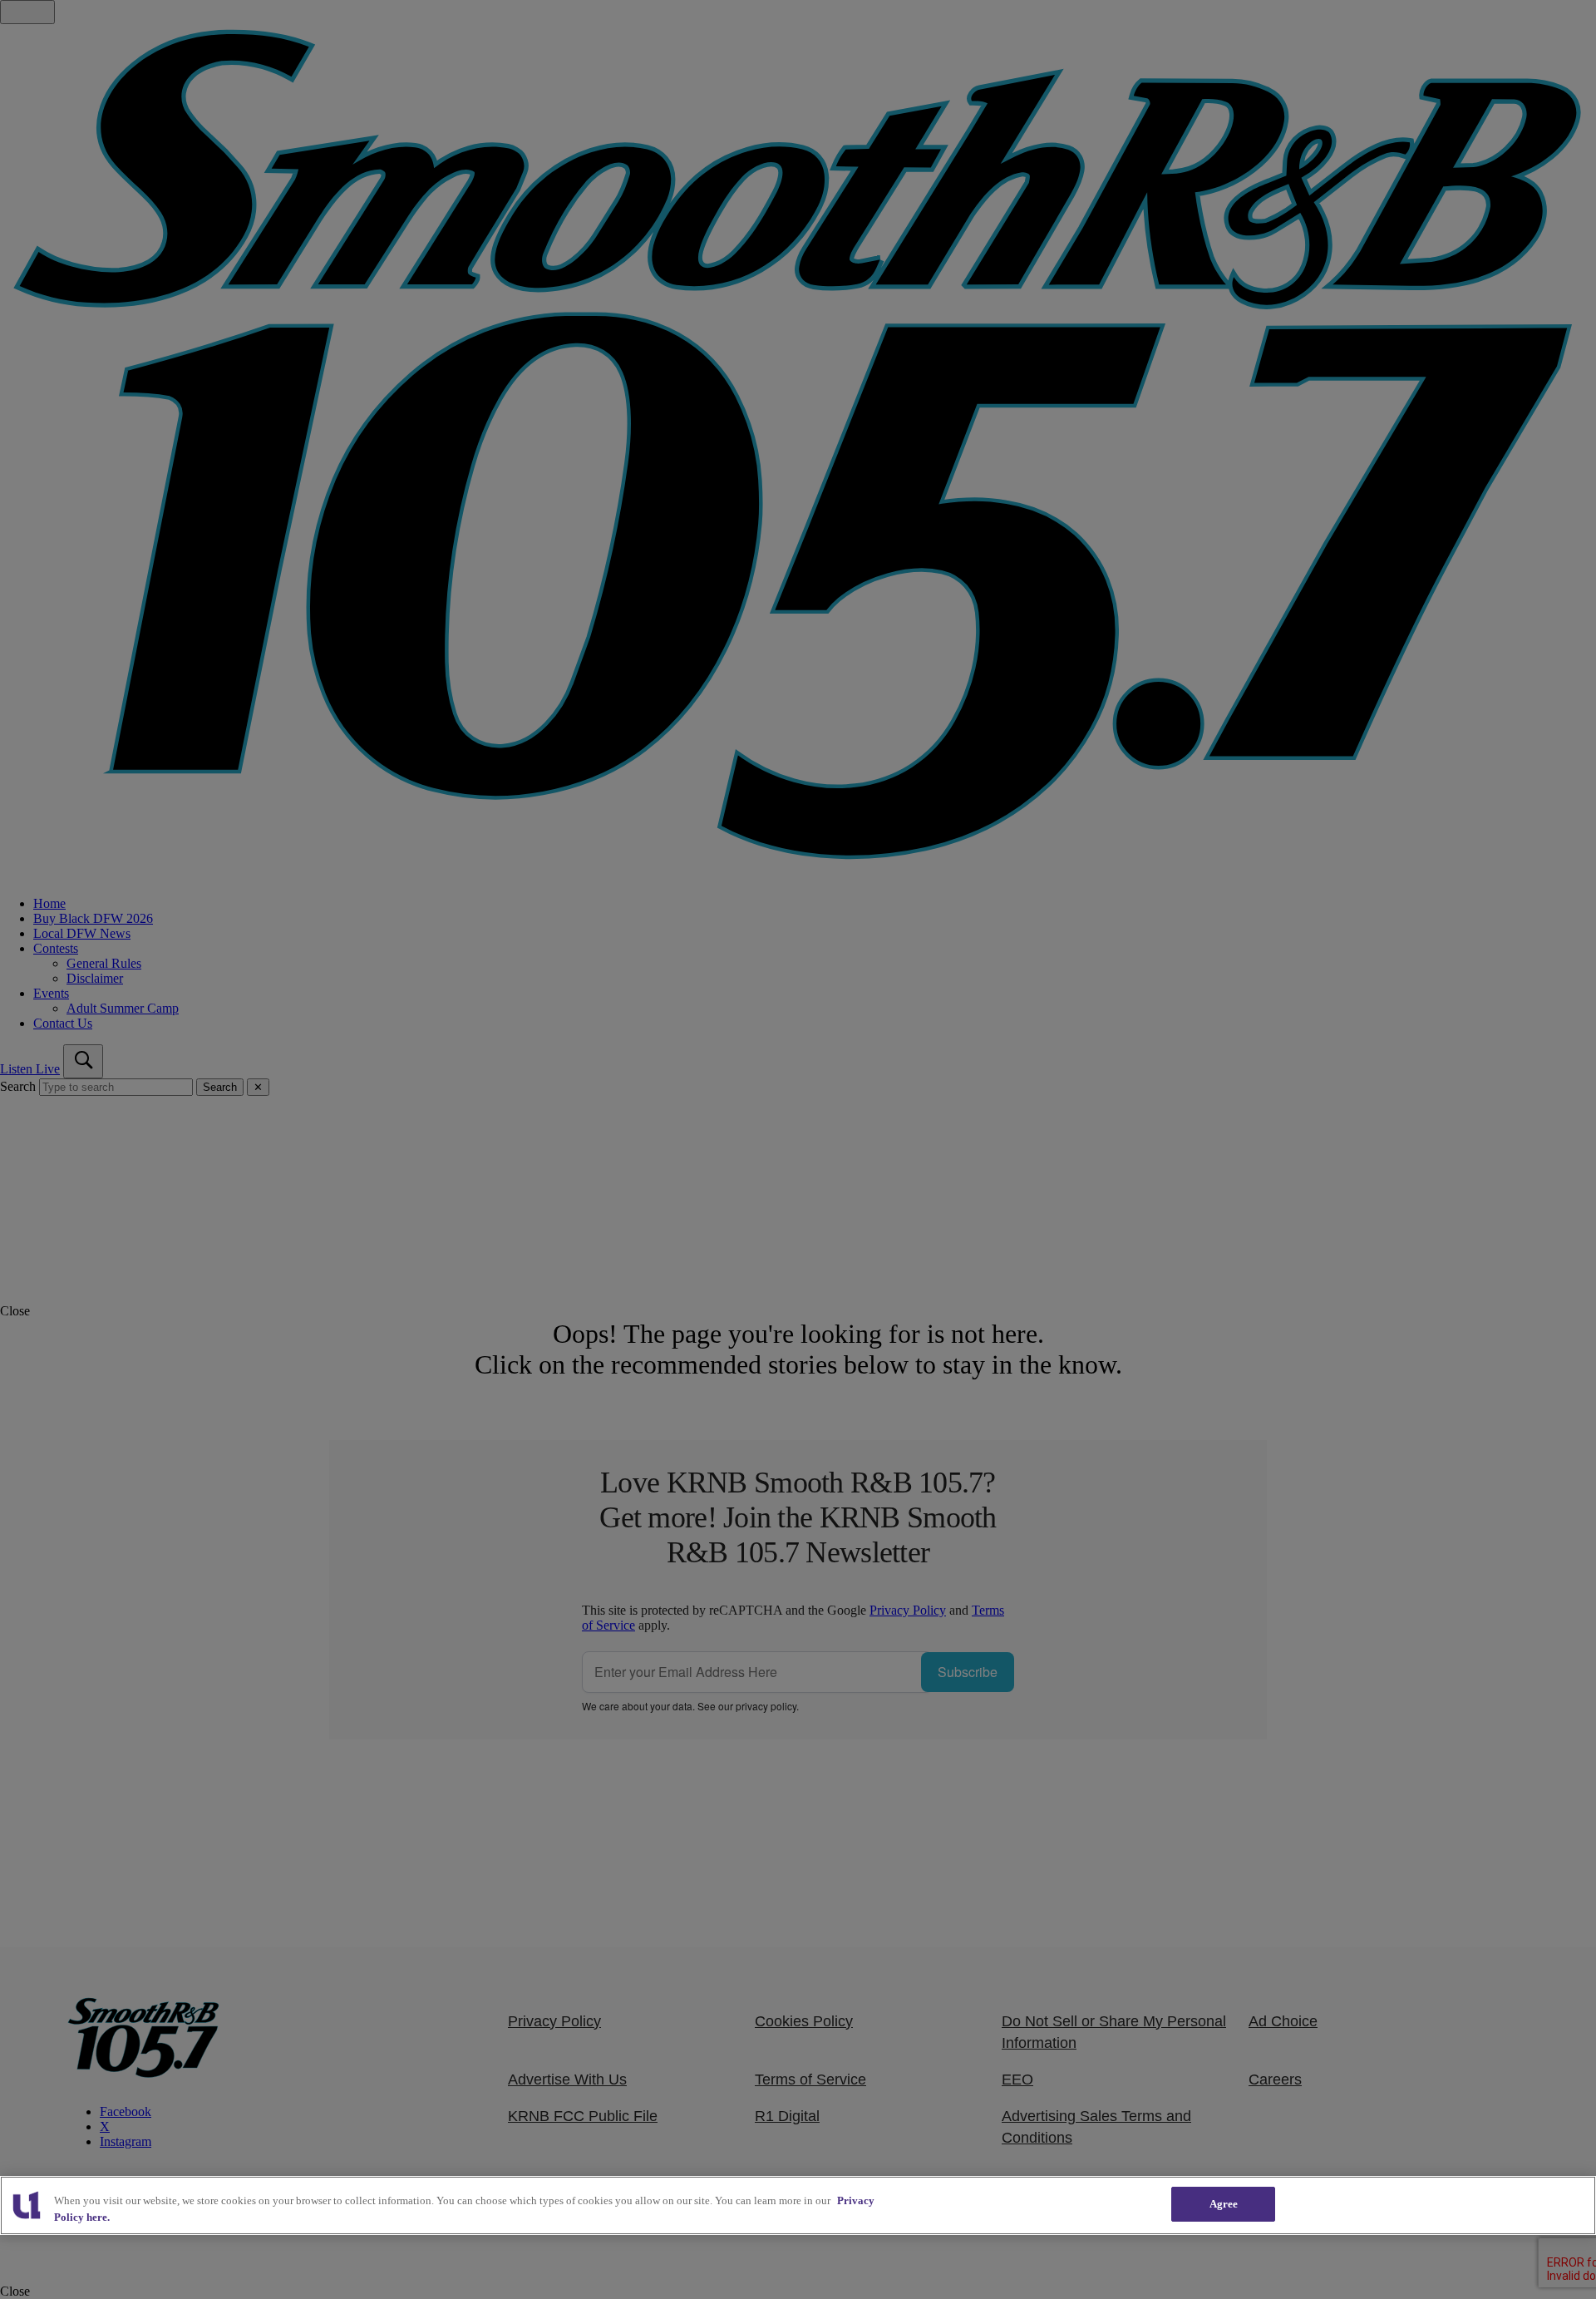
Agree (1224, 2204)
